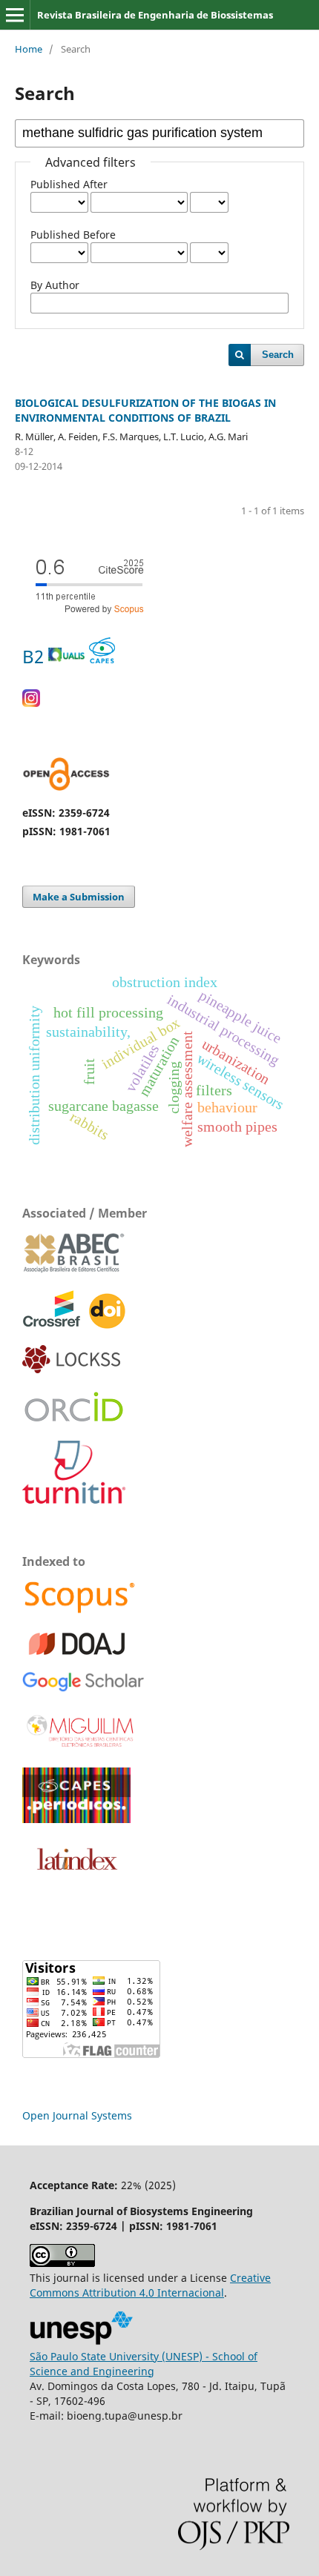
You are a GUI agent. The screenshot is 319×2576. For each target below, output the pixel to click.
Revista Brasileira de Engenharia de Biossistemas (155, 15)
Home (29, 49)
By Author (55, 285)
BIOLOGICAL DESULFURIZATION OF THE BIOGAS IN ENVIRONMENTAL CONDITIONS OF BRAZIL (145, 410)
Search (278, 355)
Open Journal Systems (77, 2115)
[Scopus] (80, 1611)
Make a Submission (79, 897)
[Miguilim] (81, 1747)
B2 (35, 656)
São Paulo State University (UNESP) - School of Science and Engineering (144, 2364)
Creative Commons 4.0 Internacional (150, 2285)
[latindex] (74, 1878)
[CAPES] (76, 1819)
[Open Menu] (15, 15)
